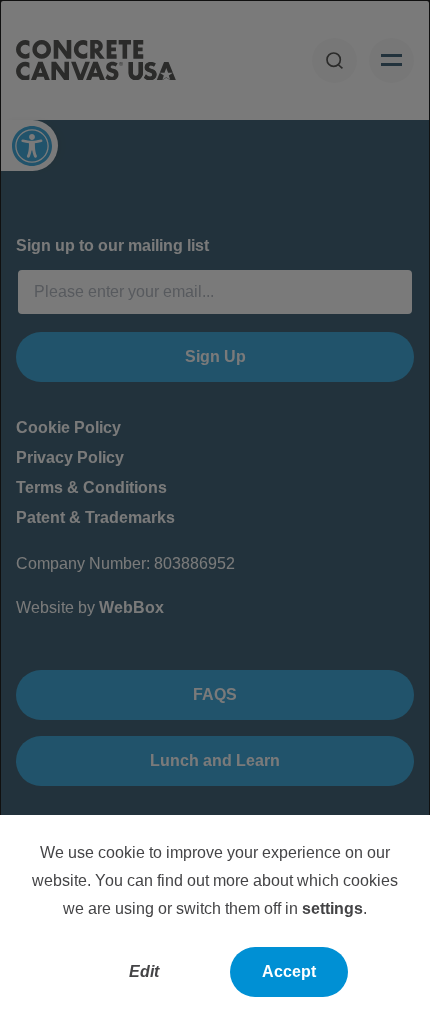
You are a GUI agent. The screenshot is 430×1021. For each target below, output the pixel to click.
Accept (289, 971)
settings (332, 908)
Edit (144, 971)
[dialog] (215, 510)
